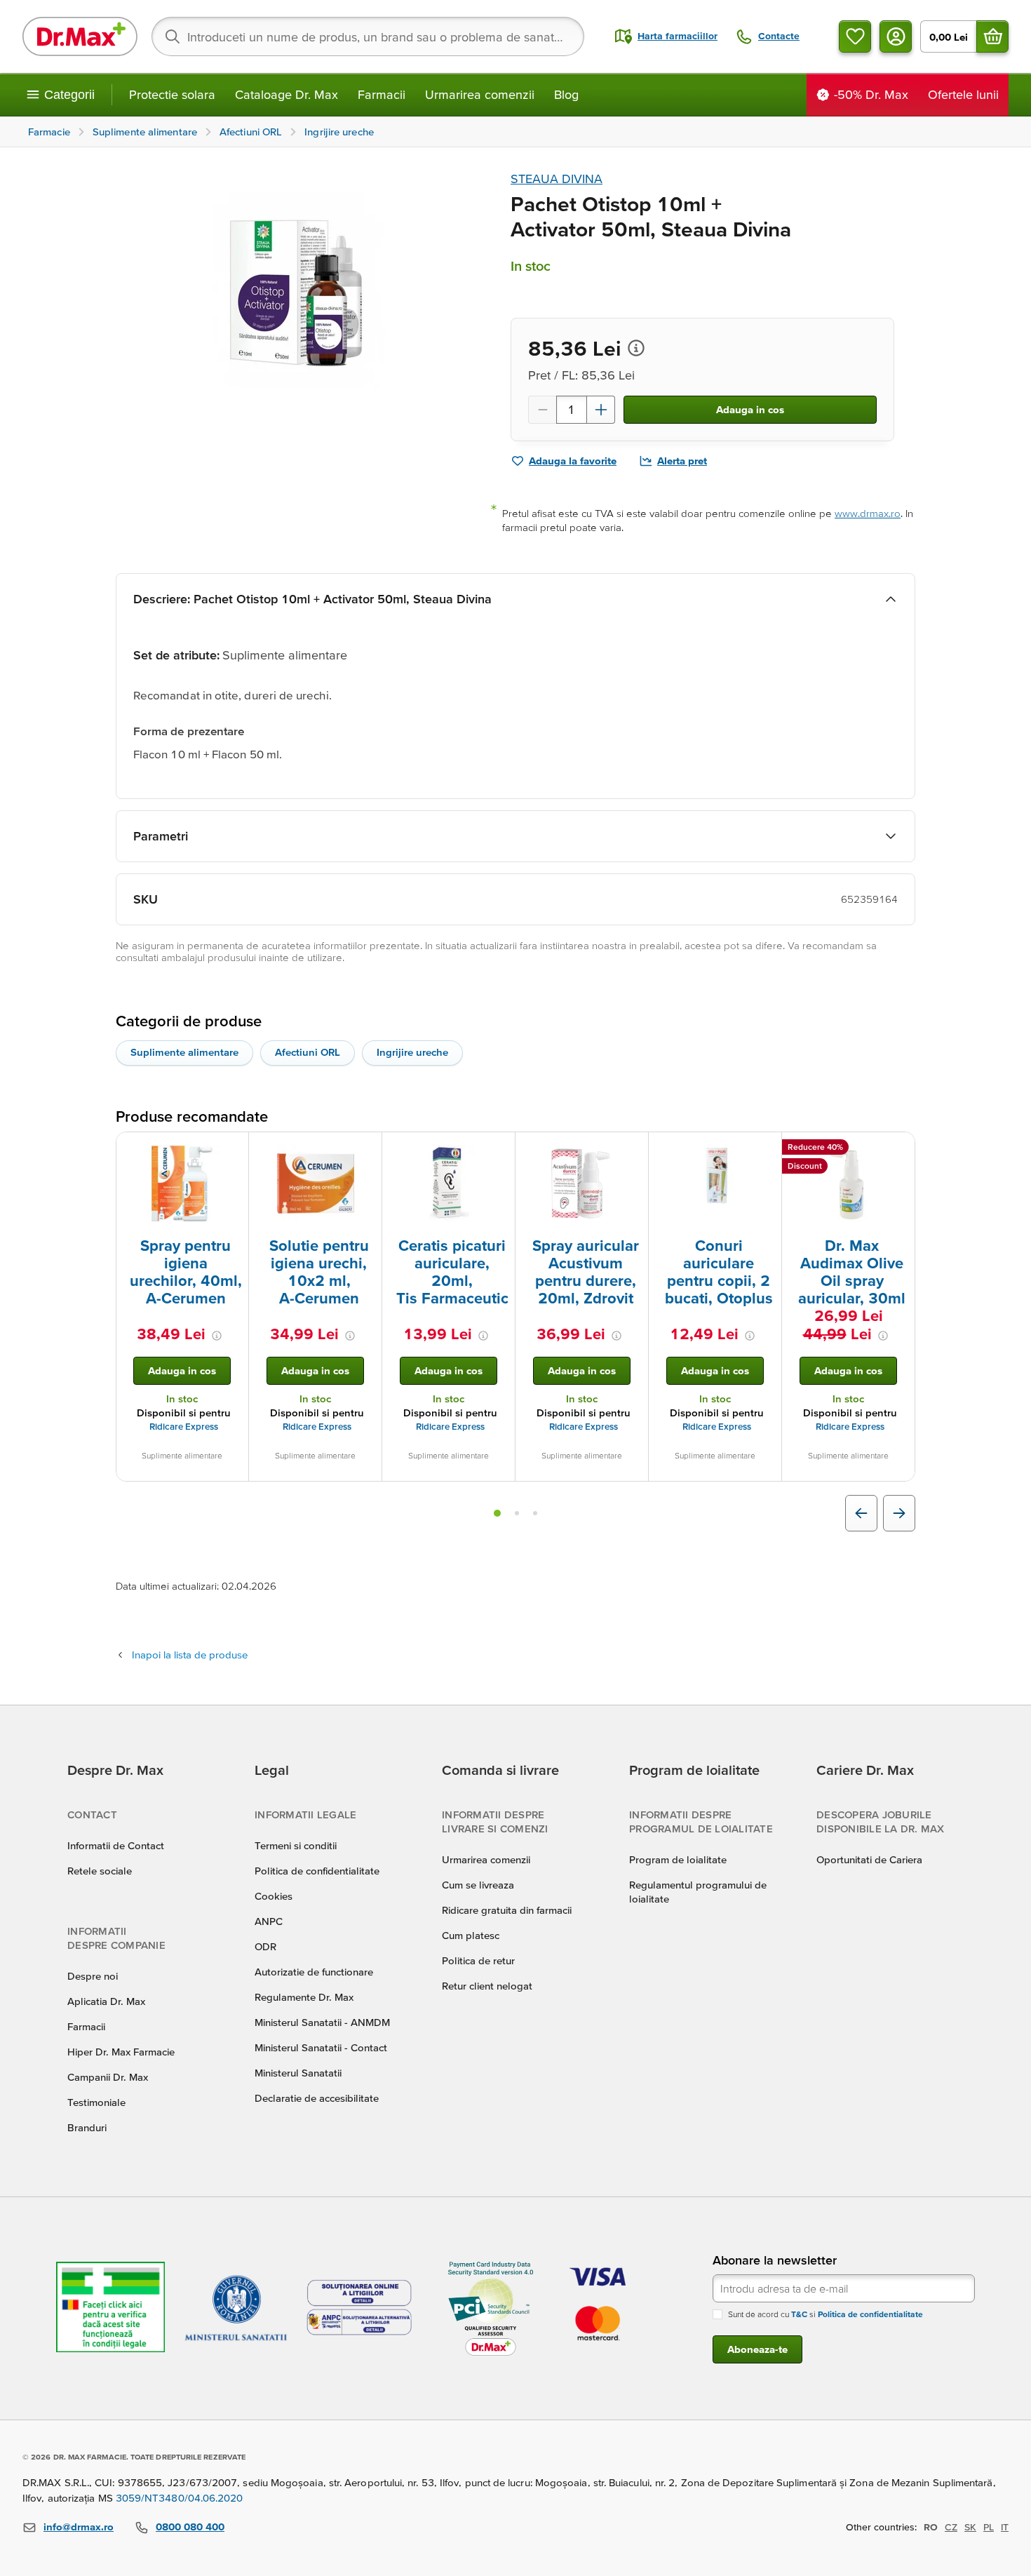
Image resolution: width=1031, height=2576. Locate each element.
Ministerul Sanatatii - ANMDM (322, 2022)
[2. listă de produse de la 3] (517, 1513)
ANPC (269, 1921)
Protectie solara (172, 94)
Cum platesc (471, 1935)
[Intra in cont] (896, 36)
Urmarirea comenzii (480, 94)
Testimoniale (96, 2102)
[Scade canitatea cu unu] (542, 410)
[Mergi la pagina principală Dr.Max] (80, 36)
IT (1005, 2527)
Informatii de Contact (116, 1845)
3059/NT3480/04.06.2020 (180, 2498)
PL (989, 2527)
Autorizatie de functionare (314, 1972)
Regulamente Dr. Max (304, 1997)
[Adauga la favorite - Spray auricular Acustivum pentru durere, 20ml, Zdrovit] (633, 1149)
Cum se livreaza (478, 1885)
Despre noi (93, 1976)
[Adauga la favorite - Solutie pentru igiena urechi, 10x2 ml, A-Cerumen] (366, 1149)
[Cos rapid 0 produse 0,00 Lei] (992, 36)
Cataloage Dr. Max (287, 94)
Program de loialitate (678, 1859)
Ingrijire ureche (412, 1052)
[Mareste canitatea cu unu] (601, 410)
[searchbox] (368, 36)
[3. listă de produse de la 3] (535, 1513)
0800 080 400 (190, 2527)
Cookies (274, 1896)
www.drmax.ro (868, 513)
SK (970, 2527)
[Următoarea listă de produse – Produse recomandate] (899, 1513)
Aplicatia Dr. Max (106, 2001)
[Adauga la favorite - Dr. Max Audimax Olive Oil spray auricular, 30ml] (899, 1149)
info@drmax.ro (79, 2527)
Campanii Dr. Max (108, 2077)
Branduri (87, 2127)
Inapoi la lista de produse (190, 1655)
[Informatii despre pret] (636, 348)
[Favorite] (855, 36)
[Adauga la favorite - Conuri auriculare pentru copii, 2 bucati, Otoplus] (766, 1149)
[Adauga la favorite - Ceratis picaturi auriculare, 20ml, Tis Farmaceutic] (499, 1149)
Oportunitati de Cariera (869, 1859)
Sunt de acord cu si (826, 2314)
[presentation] (182, 1183)
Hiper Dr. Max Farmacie (121, 2052)
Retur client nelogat (487, 1986)
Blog (566, 94)
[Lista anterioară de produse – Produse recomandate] (861, 1513)
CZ (951, 2527)
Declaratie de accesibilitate (317, 2098)
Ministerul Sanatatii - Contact (321, 2047)
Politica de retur (478, 1960)
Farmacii (382, 94)
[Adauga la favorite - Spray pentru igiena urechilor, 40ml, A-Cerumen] (233, 1149)
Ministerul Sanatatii (298, 2073)
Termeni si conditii (296, 1845)
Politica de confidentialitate (317, 1871)
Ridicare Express (184, 1427)
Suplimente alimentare (184, 1052)
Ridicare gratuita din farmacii (507, 1910)
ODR (265, 1946)
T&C (799, 2314)
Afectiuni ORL (308, 1052)
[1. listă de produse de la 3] (497, 1513)
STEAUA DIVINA (557, 179)
